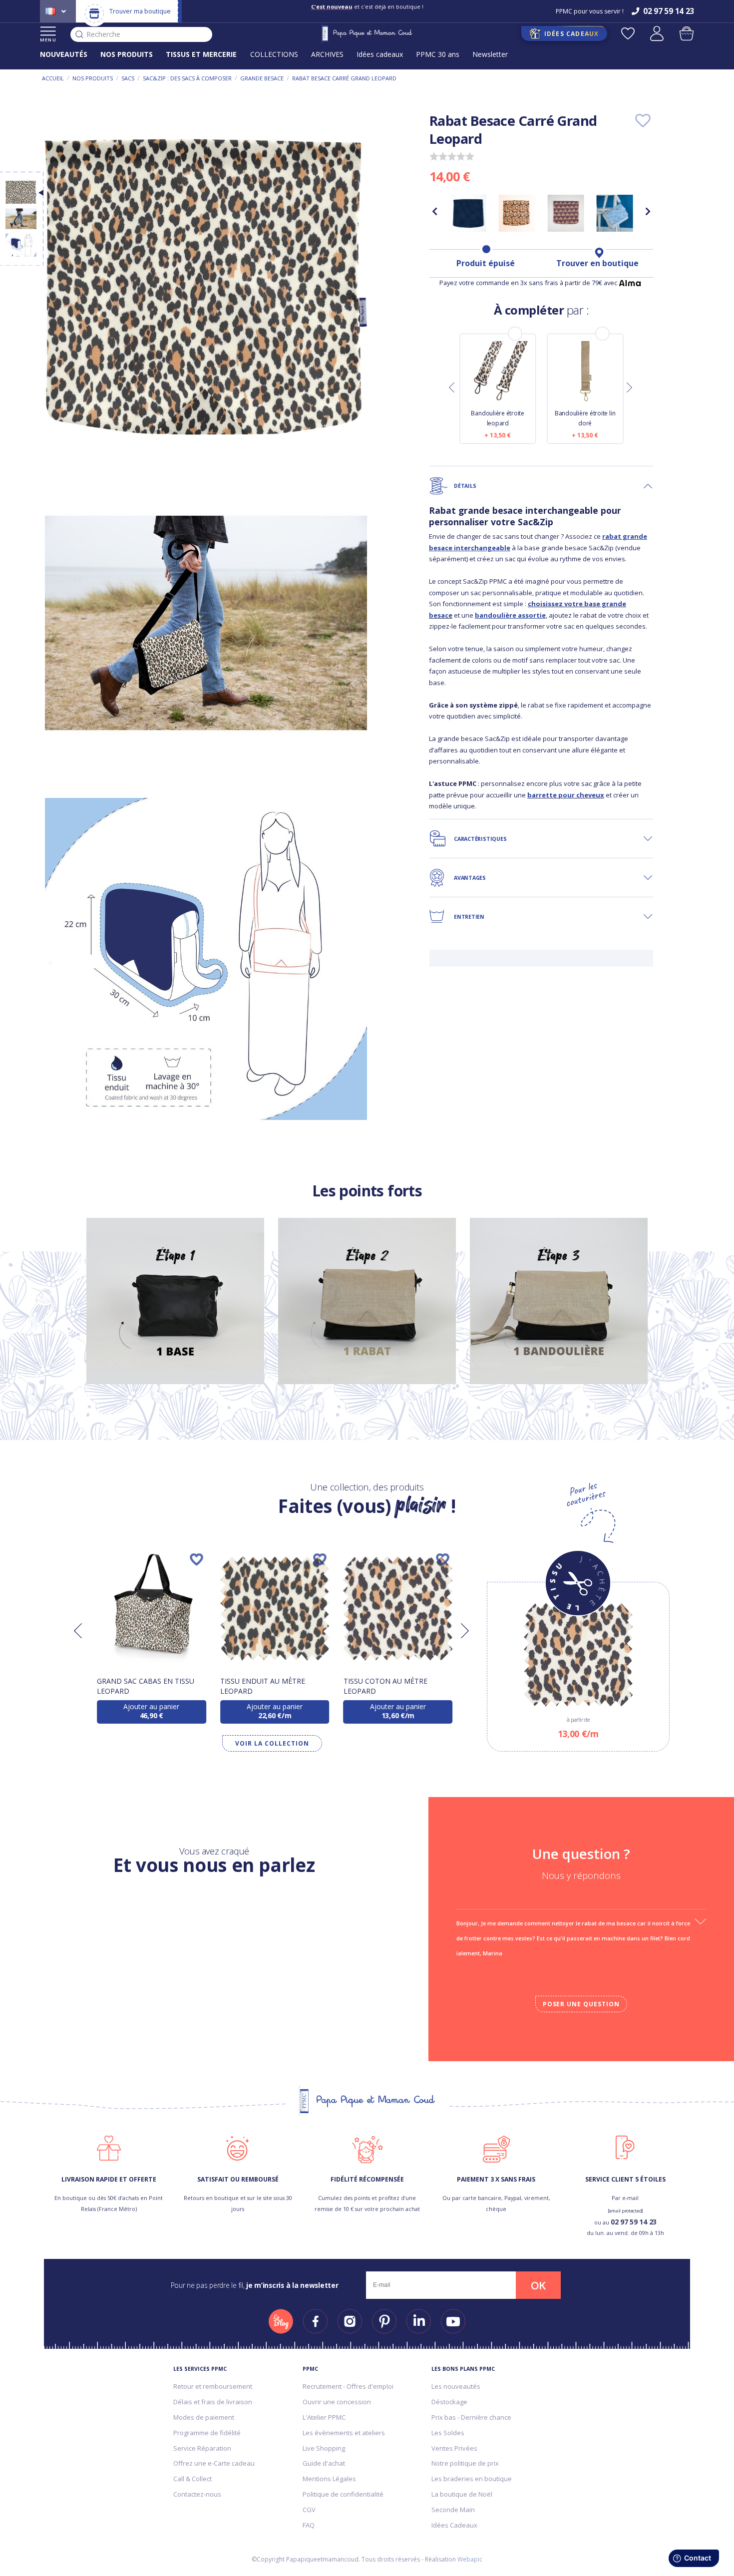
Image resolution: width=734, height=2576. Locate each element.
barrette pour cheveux (566, 795)
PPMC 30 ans (438, 54)
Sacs (128, 78)
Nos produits (93, 78)
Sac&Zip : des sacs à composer (187, 78)
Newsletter (490, 54)
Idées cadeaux (380, 54)
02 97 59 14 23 (634, 2222)
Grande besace (262, 78)
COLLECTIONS (274, 54)
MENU (48, 40)
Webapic (470, 2559)
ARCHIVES (327, 54)
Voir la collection (272, 1743)
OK (538, 2285)
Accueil (53, 78)
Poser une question (581, 2004)
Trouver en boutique (597, 263)
